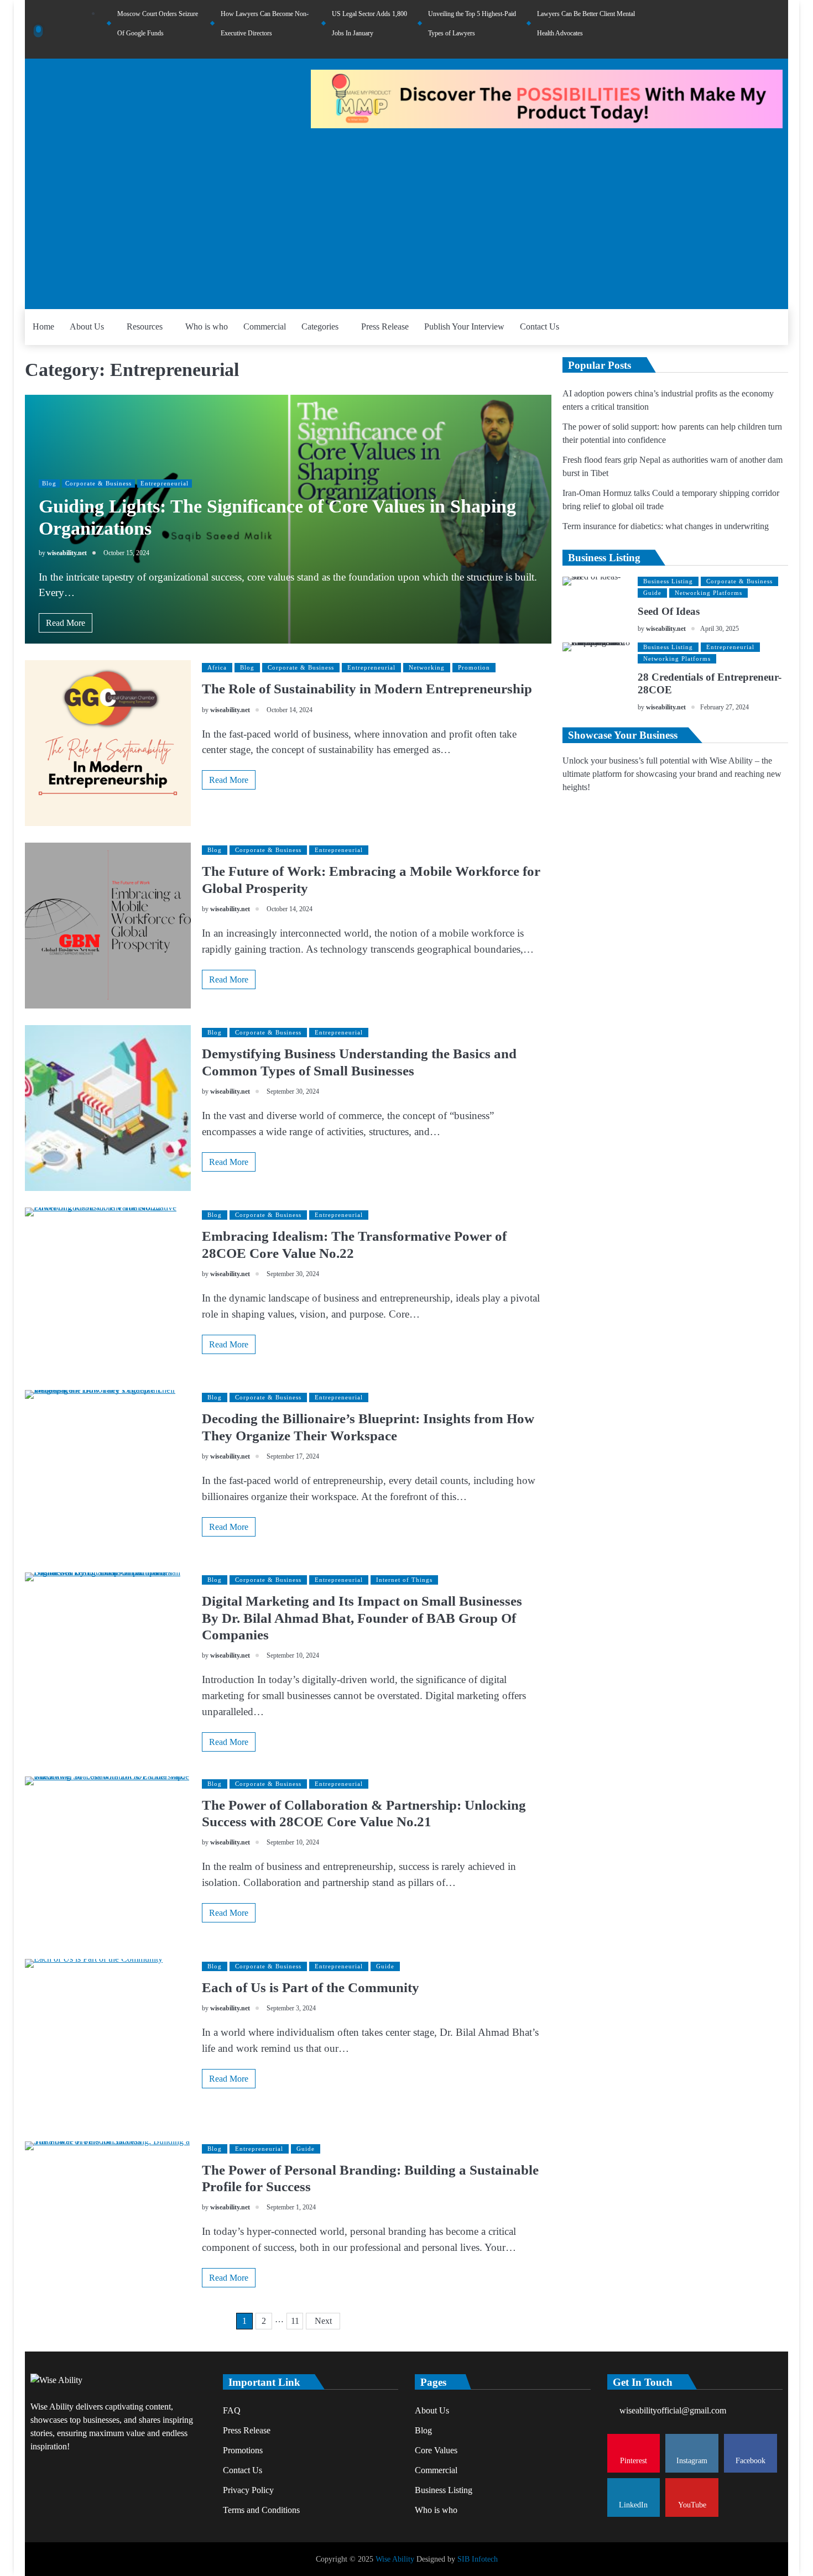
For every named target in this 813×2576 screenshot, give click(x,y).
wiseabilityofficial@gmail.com (673, 2410)
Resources (145, 326)
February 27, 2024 (725, 707)
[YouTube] (777, 29)
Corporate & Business (98, 483)
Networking (427, 667)
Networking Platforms (708, 593)
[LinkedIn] (762, 29)
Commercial (265, 326)
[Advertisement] (406, 215)
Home (43, 326)
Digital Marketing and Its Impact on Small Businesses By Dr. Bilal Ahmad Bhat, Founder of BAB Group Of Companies (362, 1618)
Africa (217, 667)
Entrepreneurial (165, 483)
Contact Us (540, 326)
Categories (320, 326)
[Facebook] (747, 29)
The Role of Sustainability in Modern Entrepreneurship (367, 688)
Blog (49, 483)
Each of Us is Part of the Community (311, 1987)
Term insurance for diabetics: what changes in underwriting (666, 526)
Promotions (243, 2450)
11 (295, 2321)
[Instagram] (732, 29)
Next (323, 2321)
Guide (385, 1966)
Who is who (207, 326)
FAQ (232, 2410)
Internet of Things (404, 1580)
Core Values (436, 2450)
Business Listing (668, 581)
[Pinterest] (717, 29)
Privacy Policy (248, 2490)
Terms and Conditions (261, 2510)
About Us (87, 326)
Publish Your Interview (464, 326)
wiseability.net (67, 553)
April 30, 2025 (720, 629)
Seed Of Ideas (669, 611)
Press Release (385, 326)
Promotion (474, 667)
